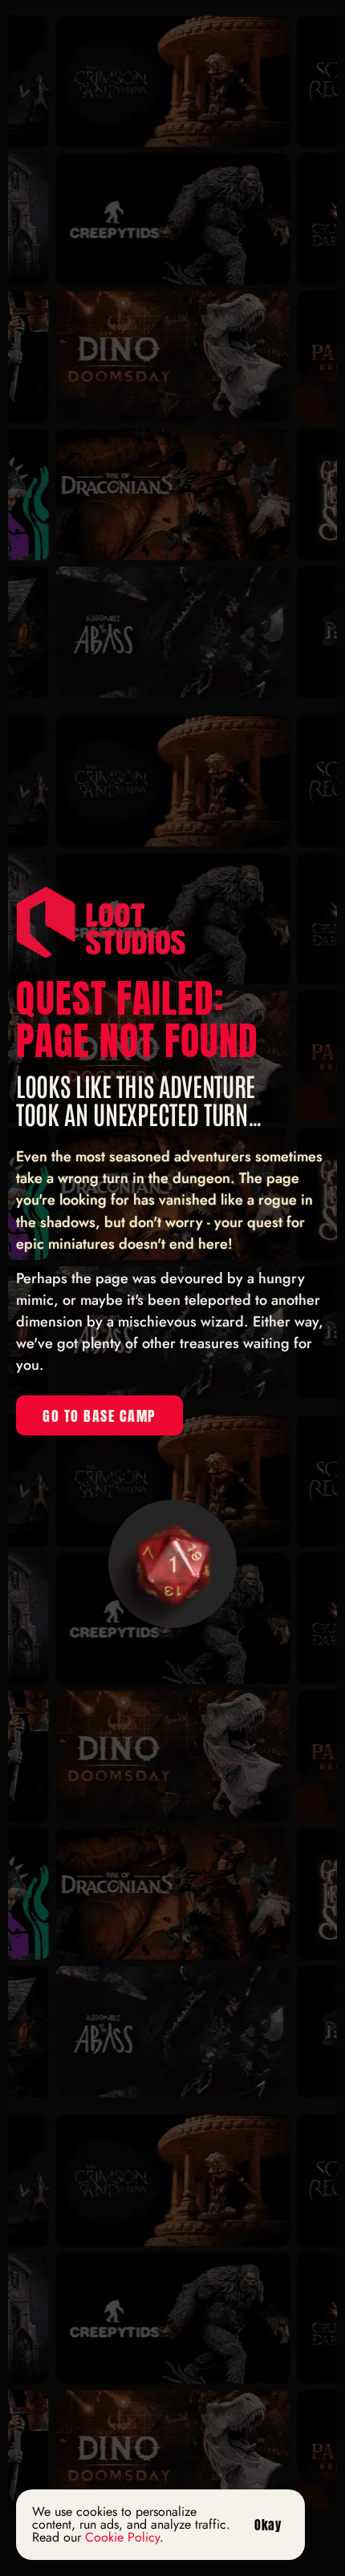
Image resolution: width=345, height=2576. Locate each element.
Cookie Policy (122, 2537)
